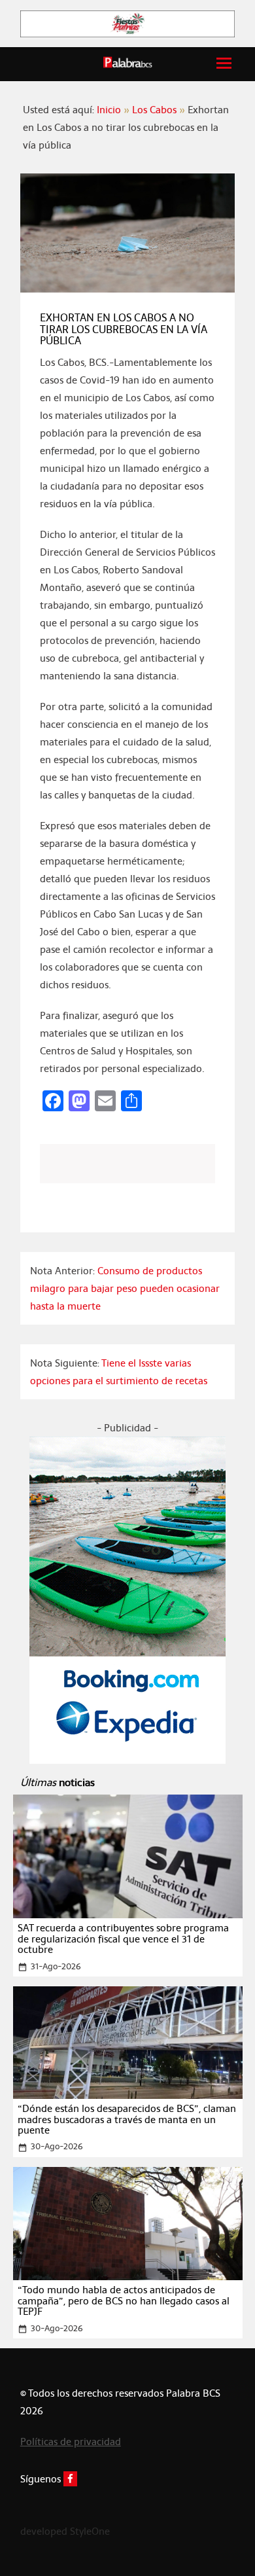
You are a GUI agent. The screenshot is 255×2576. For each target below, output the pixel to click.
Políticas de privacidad (71, 2442)
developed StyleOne (65, 2531)
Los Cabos (154, 110)
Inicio (109, 110)
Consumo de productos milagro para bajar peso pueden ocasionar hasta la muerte (125, 1288)
